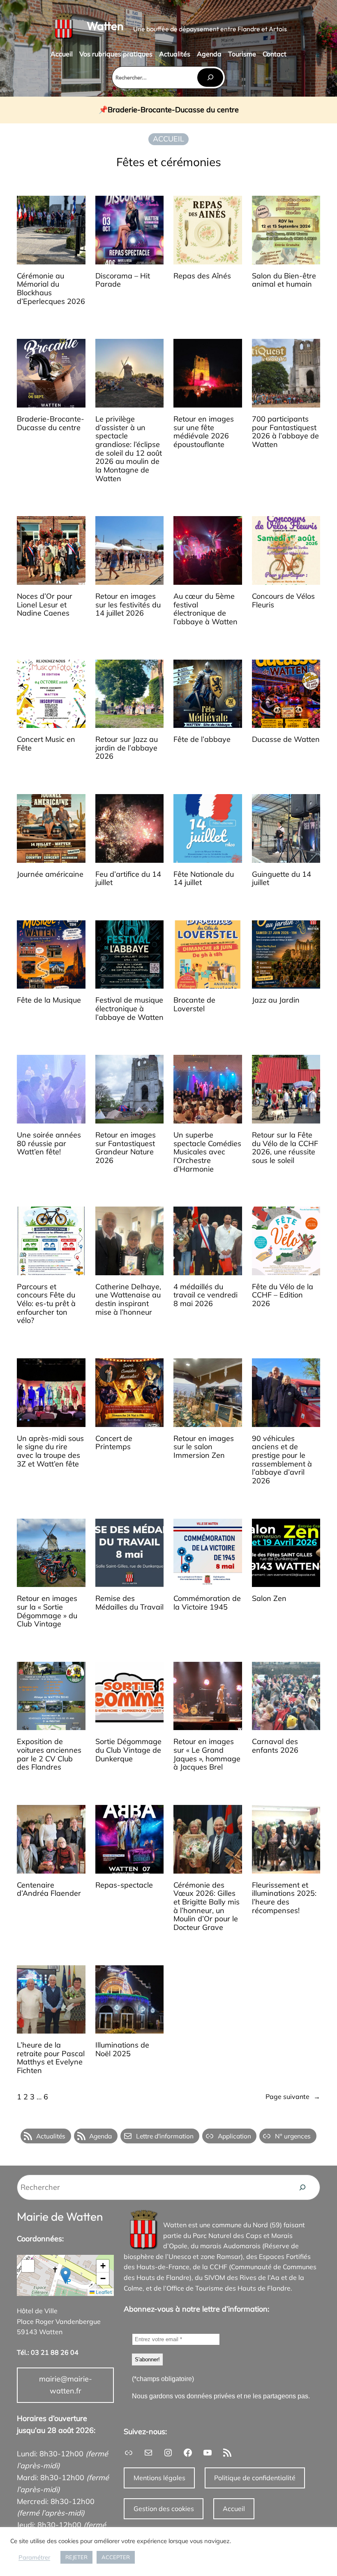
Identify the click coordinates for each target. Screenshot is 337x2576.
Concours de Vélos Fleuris (283, 601)
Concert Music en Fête (46, 744)
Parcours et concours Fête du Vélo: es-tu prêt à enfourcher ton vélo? (46, 1304)
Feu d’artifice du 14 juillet (128, 879)
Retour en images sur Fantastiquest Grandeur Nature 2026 (126, 1148)
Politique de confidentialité (255, 2478)
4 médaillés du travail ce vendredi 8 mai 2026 (205, 1295)
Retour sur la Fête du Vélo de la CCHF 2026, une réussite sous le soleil (285, 1148)
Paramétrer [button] (34, 2557)
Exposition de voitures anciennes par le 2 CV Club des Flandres (49, 1755)
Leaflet (103, 2292)
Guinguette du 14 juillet (282, 879)
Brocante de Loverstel (194, 1004)
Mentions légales (159, 2478)
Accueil (234, 2509)
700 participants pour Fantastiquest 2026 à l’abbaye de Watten (285, 432)
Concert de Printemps (114, 1443)
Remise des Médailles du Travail (129, 1603)
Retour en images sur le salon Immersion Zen (204, 1447)
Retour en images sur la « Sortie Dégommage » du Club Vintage (47, 1611)
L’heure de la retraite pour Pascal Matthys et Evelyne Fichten (51, 2058)
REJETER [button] (76, 2557)
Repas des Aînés (202, 276)
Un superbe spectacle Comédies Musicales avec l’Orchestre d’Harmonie (207, 1152)
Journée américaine (50, 874)
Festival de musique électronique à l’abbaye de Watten (129, 1009)
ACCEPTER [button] (116, 2557)
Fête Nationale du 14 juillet (204, 879)
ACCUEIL (168, 139)
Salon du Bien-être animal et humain (284, 280)
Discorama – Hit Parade (123, 280)
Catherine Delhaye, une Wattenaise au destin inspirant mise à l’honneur (128, 1300)
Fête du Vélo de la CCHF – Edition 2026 (283, 1295)
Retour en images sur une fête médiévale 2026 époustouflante (204, 432)
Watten (105, 26)
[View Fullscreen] (28, 2266)
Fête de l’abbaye (202, 740)
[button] (66, 2276)
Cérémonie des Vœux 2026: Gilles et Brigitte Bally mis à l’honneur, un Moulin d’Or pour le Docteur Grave (207, 1907)
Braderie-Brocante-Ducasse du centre (173, 110)
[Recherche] (302, 2187)
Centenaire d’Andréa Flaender (49, 1889)
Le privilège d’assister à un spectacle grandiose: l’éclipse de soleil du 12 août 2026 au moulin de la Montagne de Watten (129, 449)
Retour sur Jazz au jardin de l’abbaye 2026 (127, 748)
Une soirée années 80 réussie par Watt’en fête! (49, 1144)
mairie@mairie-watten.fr (66, 2385)
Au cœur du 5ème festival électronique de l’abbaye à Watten (205, 609)
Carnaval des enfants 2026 (275, 1746)
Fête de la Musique (49, 1000)
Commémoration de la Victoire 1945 (207, 1603)
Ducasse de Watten (286, 740)
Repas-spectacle (124, 1885)
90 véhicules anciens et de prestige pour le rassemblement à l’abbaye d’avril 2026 (282, 1460)
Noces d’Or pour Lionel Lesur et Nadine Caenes (45, 605)
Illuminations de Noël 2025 (122, 2049)
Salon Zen (269, 1599)
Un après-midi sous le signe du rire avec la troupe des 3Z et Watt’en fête (50, 1451)
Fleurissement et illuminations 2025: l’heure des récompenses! (284, 1898)
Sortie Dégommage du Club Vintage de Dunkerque (128, 1750)
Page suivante (293, 2096)
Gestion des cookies (164, 2509)
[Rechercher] (210, 78)
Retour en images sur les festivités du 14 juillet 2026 (128, 605)
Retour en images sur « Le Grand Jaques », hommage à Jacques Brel (207, 1755)
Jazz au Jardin (276, 1000)
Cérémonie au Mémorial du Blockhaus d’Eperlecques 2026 (51, 289)
